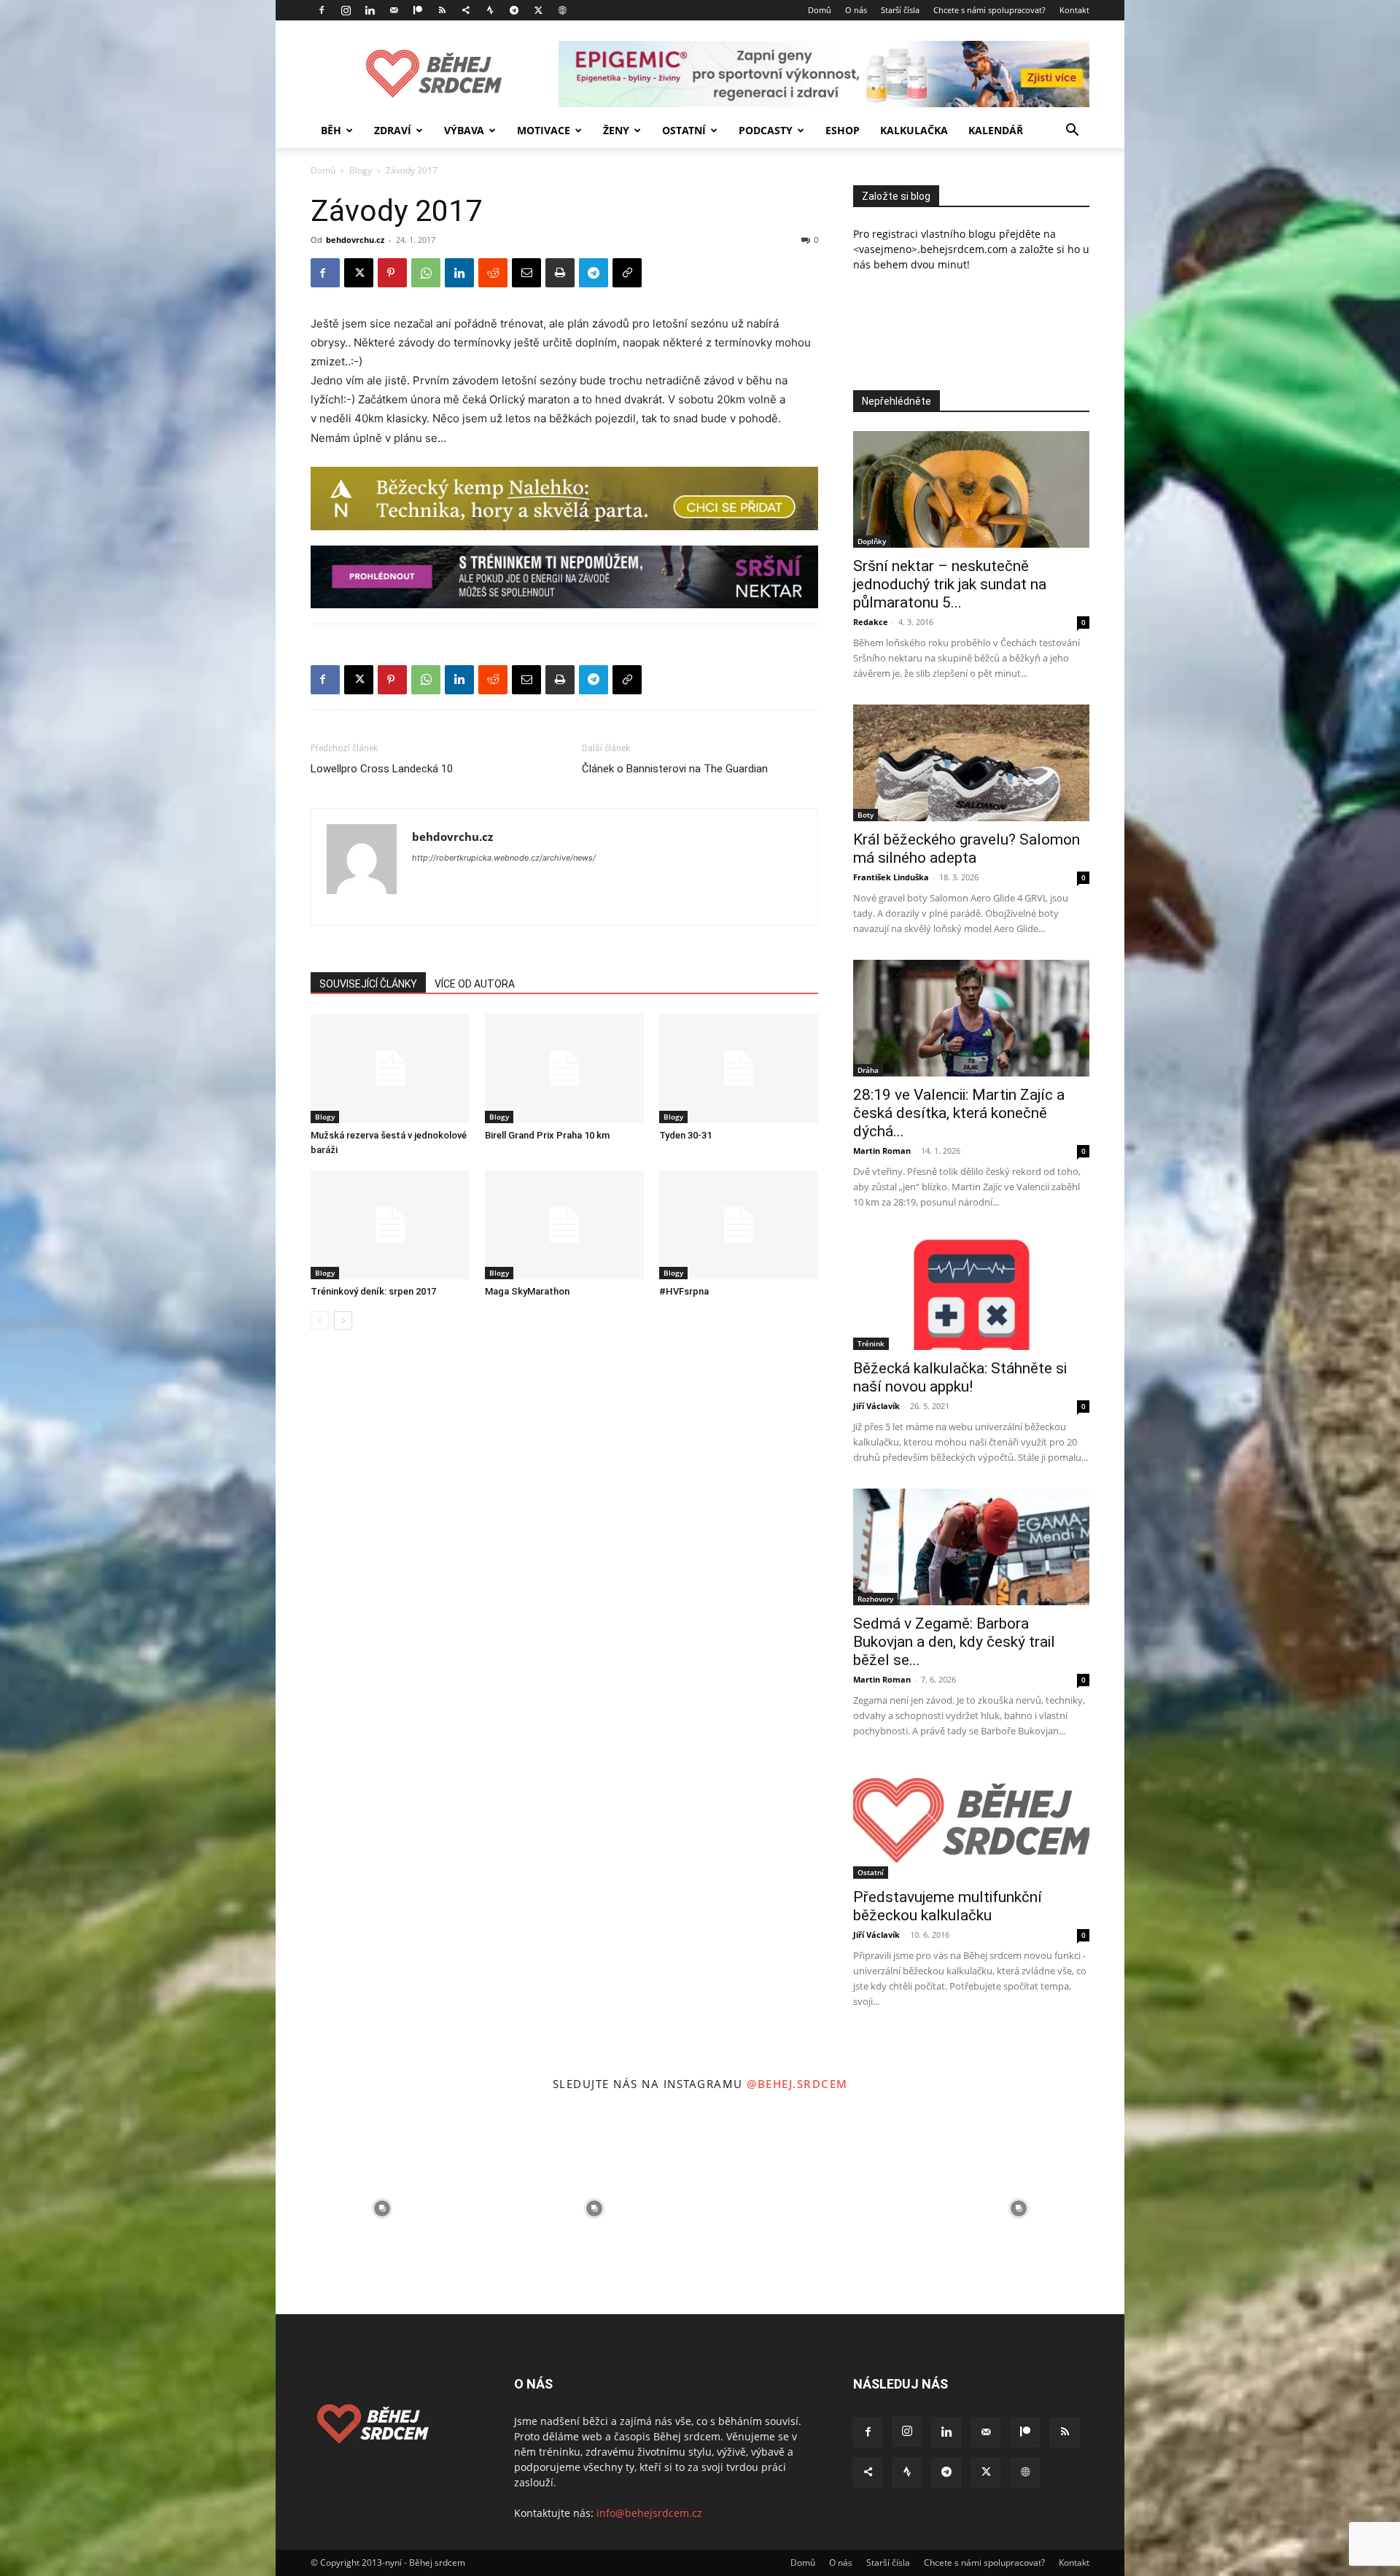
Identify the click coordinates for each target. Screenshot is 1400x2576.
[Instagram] (346, 10)
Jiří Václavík (876, 1406)
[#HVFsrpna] (739, 1225)
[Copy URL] (627, 273)
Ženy (616, 130)
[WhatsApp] (426, 273)
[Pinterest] (392, 273)
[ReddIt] (493, 273)
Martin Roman (882, 1151)
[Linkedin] (370, 10)
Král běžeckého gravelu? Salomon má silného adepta (967, 849)
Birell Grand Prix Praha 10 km (547, 1135)
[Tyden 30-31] (739, 1068)
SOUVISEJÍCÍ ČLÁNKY (368, 984)
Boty (866, 815)
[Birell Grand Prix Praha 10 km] (564, 1068)
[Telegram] (514, 10)
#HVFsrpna (684, 1291)
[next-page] (343, 1320)
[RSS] (442, 10)
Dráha (868, 1070)
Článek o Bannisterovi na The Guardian (675, 769)
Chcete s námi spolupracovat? (989, 10)
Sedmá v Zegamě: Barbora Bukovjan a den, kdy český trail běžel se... (954, 1642)
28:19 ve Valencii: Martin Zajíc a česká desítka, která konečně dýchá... (959, 1113)
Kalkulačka (914, 130)
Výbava (464, 130)
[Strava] (490, 10)
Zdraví (393, 130)
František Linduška (891, 877)
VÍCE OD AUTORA (475, 984)
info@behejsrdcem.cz (649, 2513)
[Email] (526, 273)
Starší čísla (900, 10)
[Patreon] (418, 10)
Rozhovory (875, 1599)
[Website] (562, 10)
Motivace (544, 130)
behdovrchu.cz (355, 240)
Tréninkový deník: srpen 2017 (373, 1291)
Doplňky (872, 541)
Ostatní (684, 130)
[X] (538, 10)
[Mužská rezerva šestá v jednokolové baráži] (390, 1068)
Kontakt (1074, 10)
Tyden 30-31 (685, 1135)
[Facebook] (322, 10)
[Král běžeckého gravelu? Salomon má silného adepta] (971, 763)
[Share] (466, 10)
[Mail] (394, 10)
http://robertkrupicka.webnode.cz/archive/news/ (504, 858)
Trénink (871, 1343)
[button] (1072, 132)
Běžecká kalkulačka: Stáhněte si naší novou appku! (960, 1377)
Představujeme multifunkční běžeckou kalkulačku (948, 1906)
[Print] (560, 273)
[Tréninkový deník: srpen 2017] (390, 1225)
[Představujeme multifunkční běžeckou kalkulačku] (971, 1820)
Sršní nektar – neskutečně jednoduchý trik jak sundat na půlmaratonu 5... (950, 584)
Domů (820, 10)
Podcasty (766, 130)
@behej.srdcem (797, 2084)
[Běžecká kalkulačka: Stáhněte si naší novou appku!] (971, 1292)
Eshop (843, 130)
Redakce (871, 622)
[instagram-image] (382, 2208)
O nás (856, 10)
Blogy (361, 170)
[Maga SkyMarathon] (564, 1225)
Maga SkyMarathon (527, 1291)
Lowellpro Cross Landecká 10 (382, 769)
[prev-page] (320, 1320)
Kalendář (996, 130)
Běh (331, 130)
